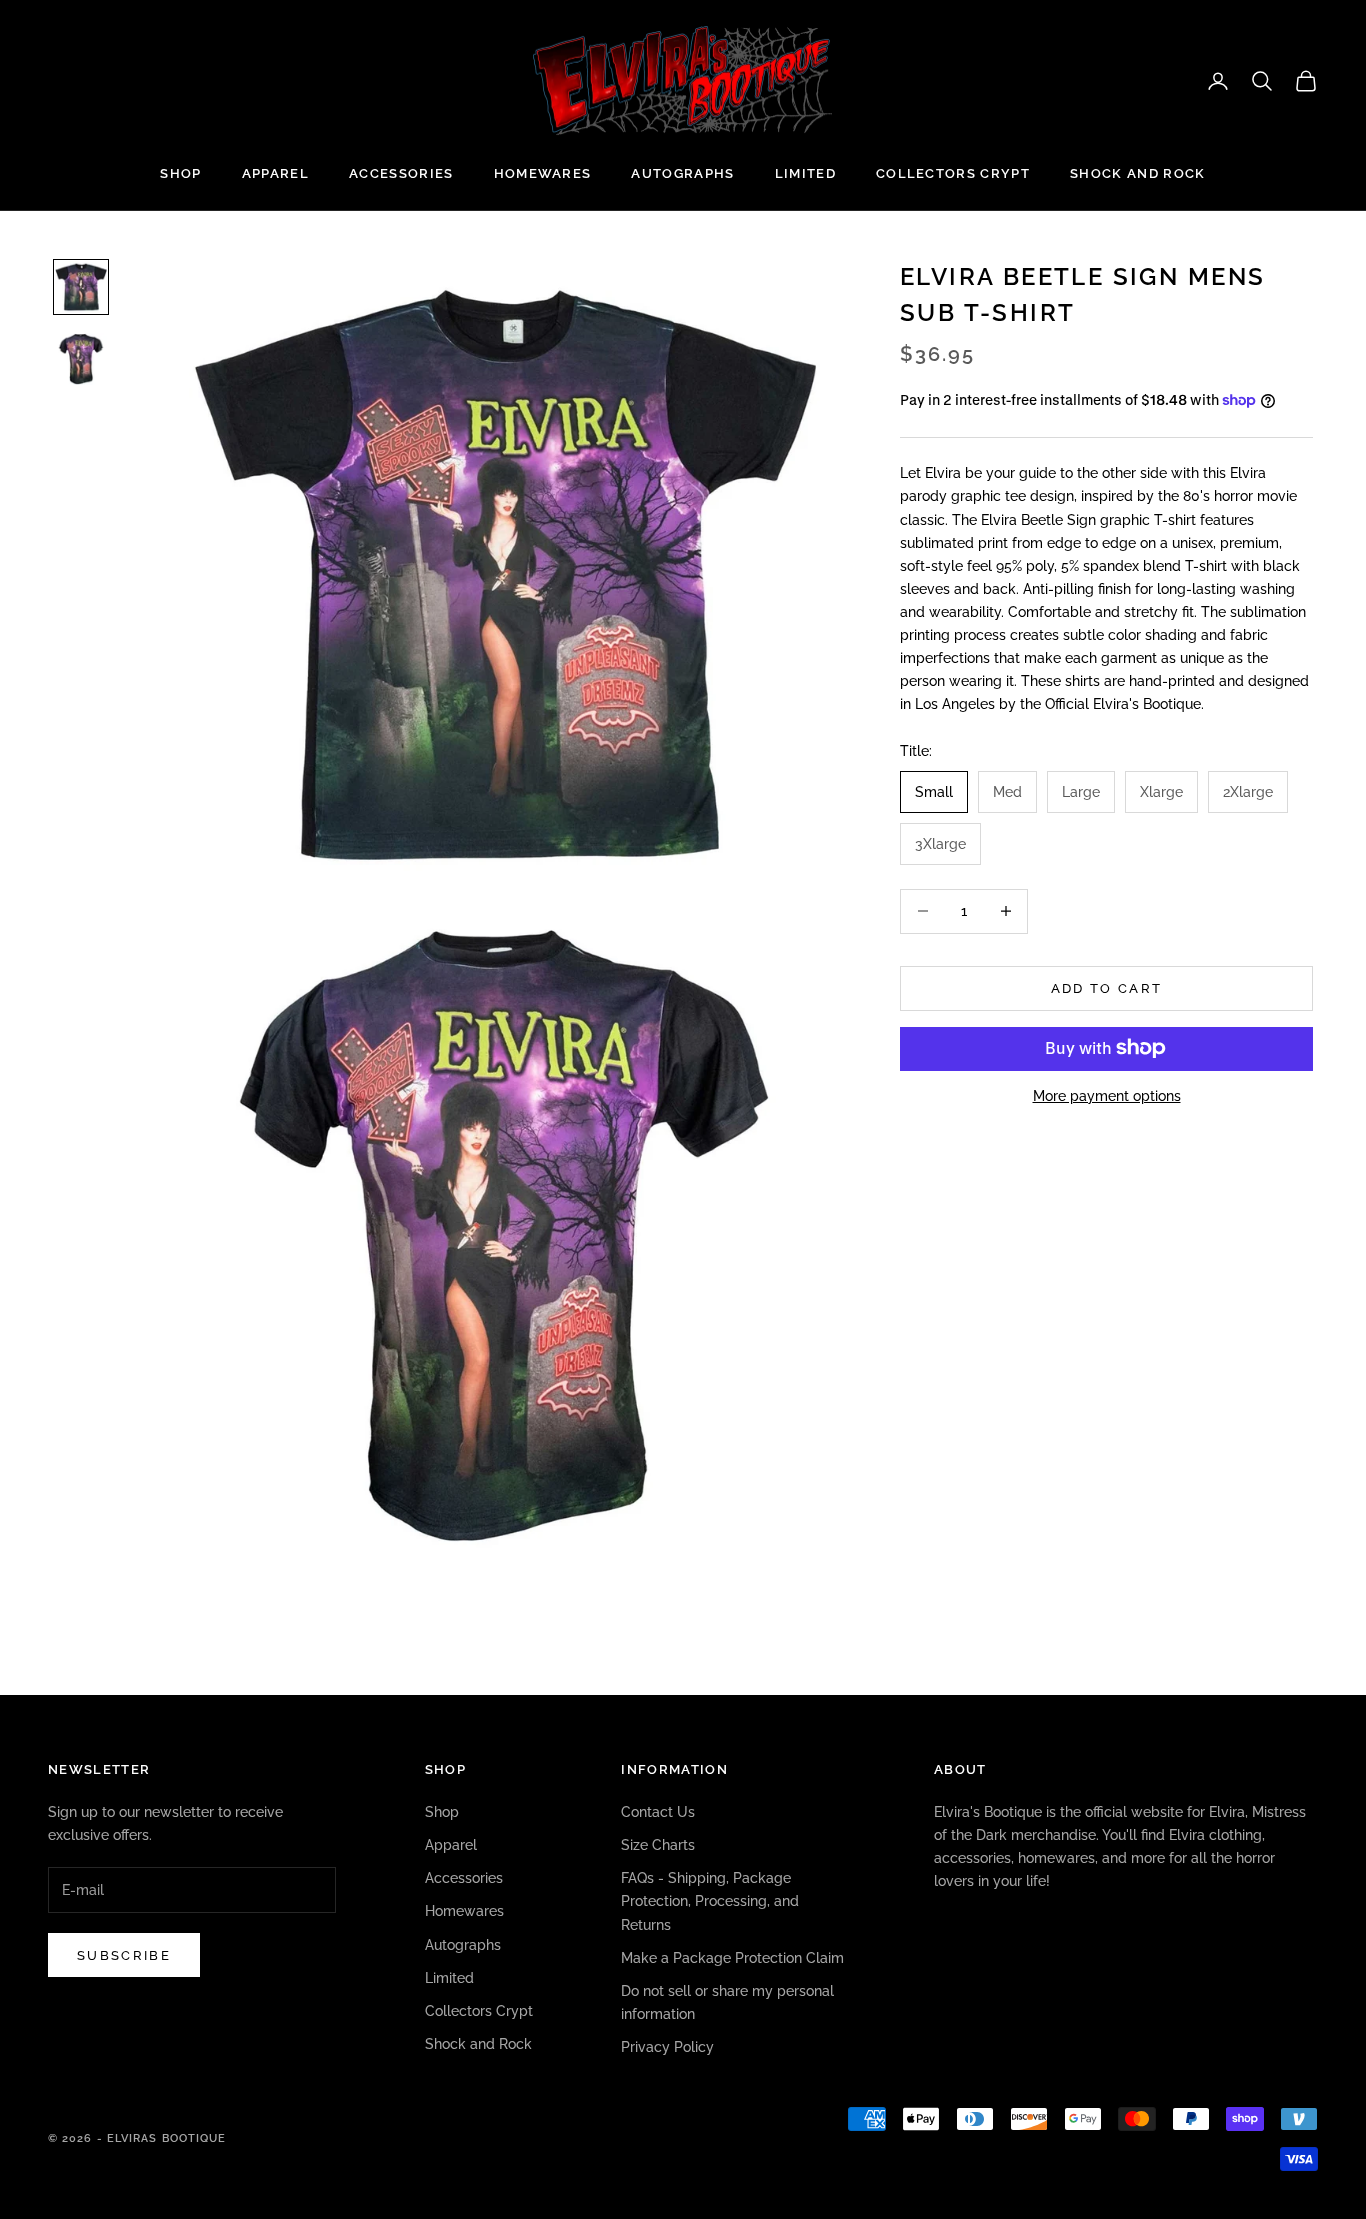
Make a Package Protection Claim (732, 1958)
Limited (805, 173)
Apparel (275, 173)
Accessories (401, 173)
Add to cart (1107, 987)
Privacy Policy (667, 2047)
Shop (180, 173)
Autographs (682, 173)
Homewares (543, 173)
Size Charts (658, 1845)
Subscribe (124, 1955)
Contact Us (658, 1812)
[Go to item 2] (81, 359)
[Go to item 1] (81, 287)
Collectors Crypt (953, 173)
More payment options (1107, 1095)
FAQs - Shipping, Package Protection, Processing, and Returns (710, 1901)
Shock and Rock (1137, 173)
